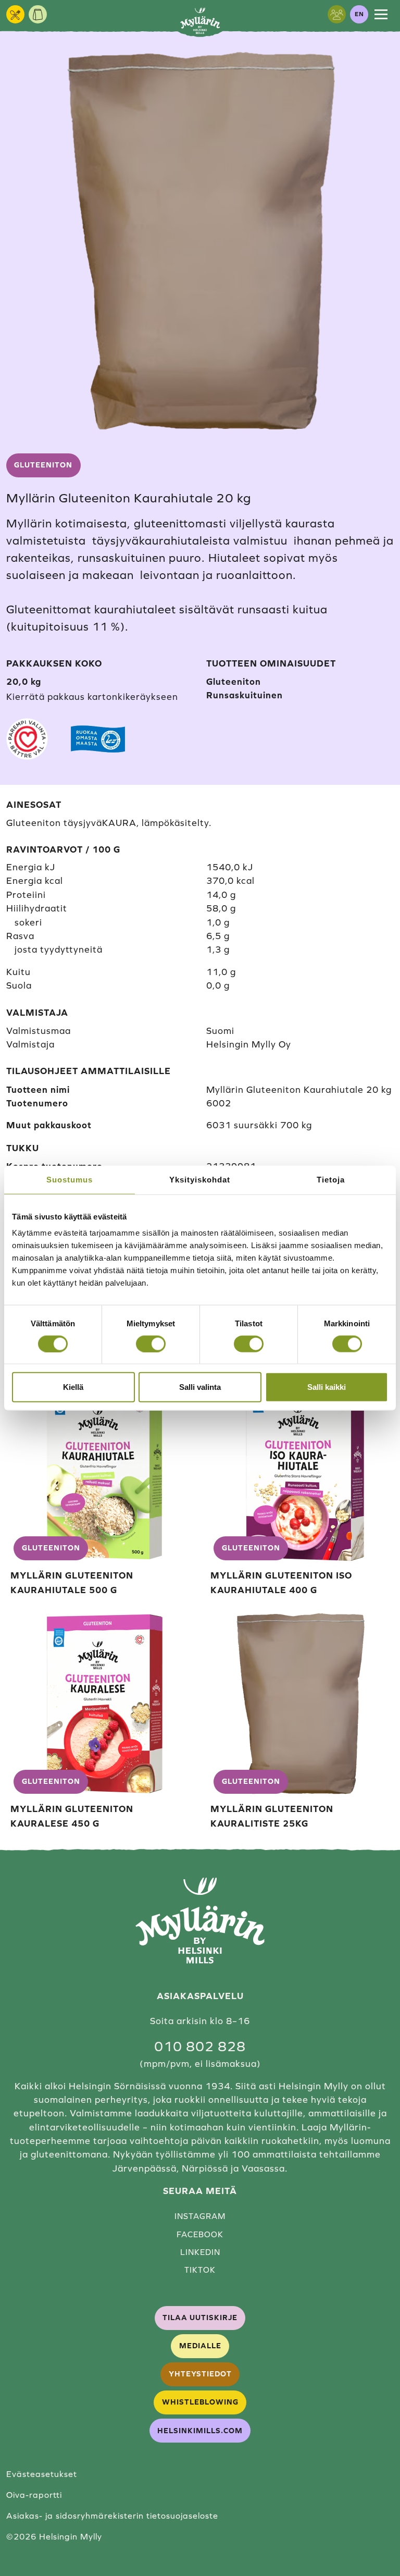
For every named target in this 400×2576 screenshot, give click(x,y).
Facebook (200, 2234)
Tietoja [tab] (331, 1179)
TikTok (200, 2270)
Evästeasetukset (42, 2474)
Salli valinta (200, 1387)
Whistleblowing (200, 2402)
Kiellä (73, 1387)
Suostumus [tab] (70, 1179)
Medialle (200, 2346)
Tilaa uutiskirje (200, 2318)
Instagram (200, 2216)
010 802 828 (200, 2047)
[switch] (151, 1344)
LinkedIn (200, 2252)
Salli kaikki (327, 1387)
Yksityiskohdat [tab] (200, 1179)
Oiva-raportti (34, 2495)
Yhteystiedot (200, 2374)
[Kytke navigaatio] (381, 14)
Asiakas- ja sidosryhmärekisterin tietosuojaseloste (112, 2516)
